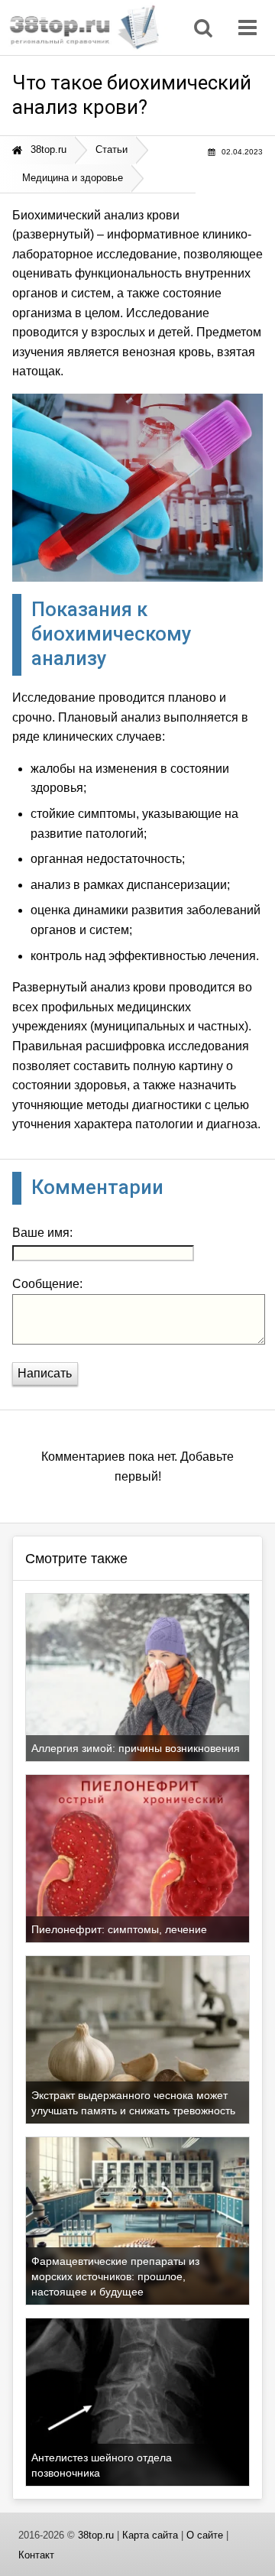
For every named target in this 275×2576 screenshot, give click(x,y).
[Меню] (251, 28)
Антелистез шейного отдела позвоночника (102, 2465)
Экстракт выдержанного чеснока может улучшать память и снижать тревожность (133, 2103)
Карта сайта (150, 2535)
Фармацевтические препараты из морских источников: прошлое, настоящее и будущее (115, 2276)
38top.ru (96, 2535)
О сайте (205, 2535)
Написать (45, 1373)
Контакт (36, 2555)
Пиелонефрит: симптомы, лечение (119, 1929)
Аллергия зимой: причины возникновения (136, 1748)
